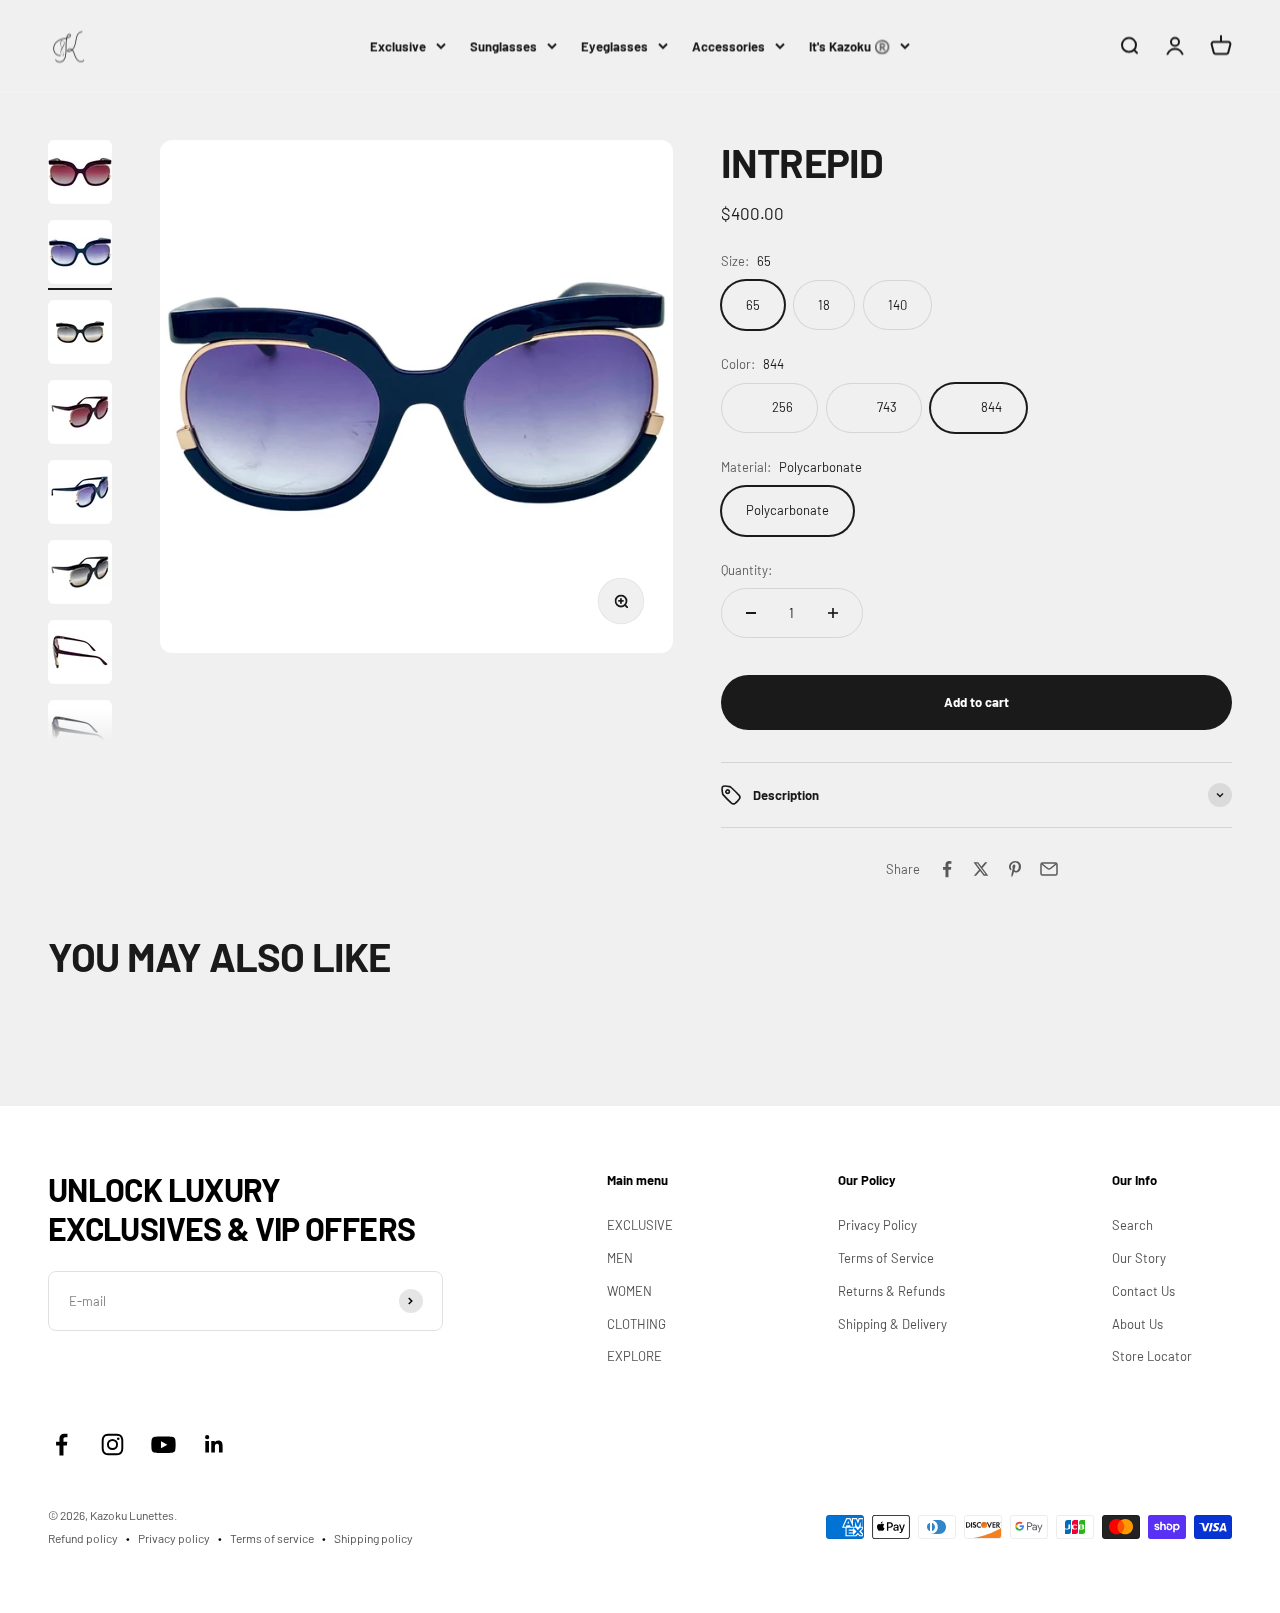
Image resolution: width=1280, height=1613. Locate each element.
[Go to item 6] (80, 575)
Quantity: (746, 570)
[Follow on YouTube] (163, 1444)
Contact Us (1143, 1291)
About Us (1137, 1324)
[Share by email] (1049, 869)
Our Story (1139, 1258)
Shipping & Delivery (892, 1324)
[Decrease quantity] (751, 613)
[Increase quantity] (833, 613)
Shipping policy (373, 1538)
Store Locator (1152, 1356)
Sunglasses (503, 46)
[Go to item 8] (80, 735)
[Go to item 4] (80, 415)
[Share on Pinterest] (1015, 869)
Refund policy (83, 1538)
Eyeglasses (614, 46)
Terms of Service (886, 1258)
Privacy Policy (877, 1225)
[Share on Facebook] (947, 869)
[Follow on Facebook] (61, 1444)
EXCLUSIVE (640, 1225)
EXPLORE (634, 1356)
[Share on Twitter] (981, 869)
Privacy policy (174, 1538)
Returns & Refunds (891, 1291)
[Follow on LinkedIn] (214, 1444)
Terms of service (272, 1538)
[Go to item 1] (80, 175)
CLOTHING (636, 1324)
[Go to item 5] (80, 495)
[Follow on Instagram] (112, 1444)
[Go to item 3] (80, 335)
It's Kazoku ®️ (849, 46)
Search (1132, 1225)
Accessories (728, 46)
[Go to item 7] (80, 655)
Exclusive (398, 46)
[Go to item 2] (80, 255)
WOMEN (629, 1291)
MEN (620, 1258)
